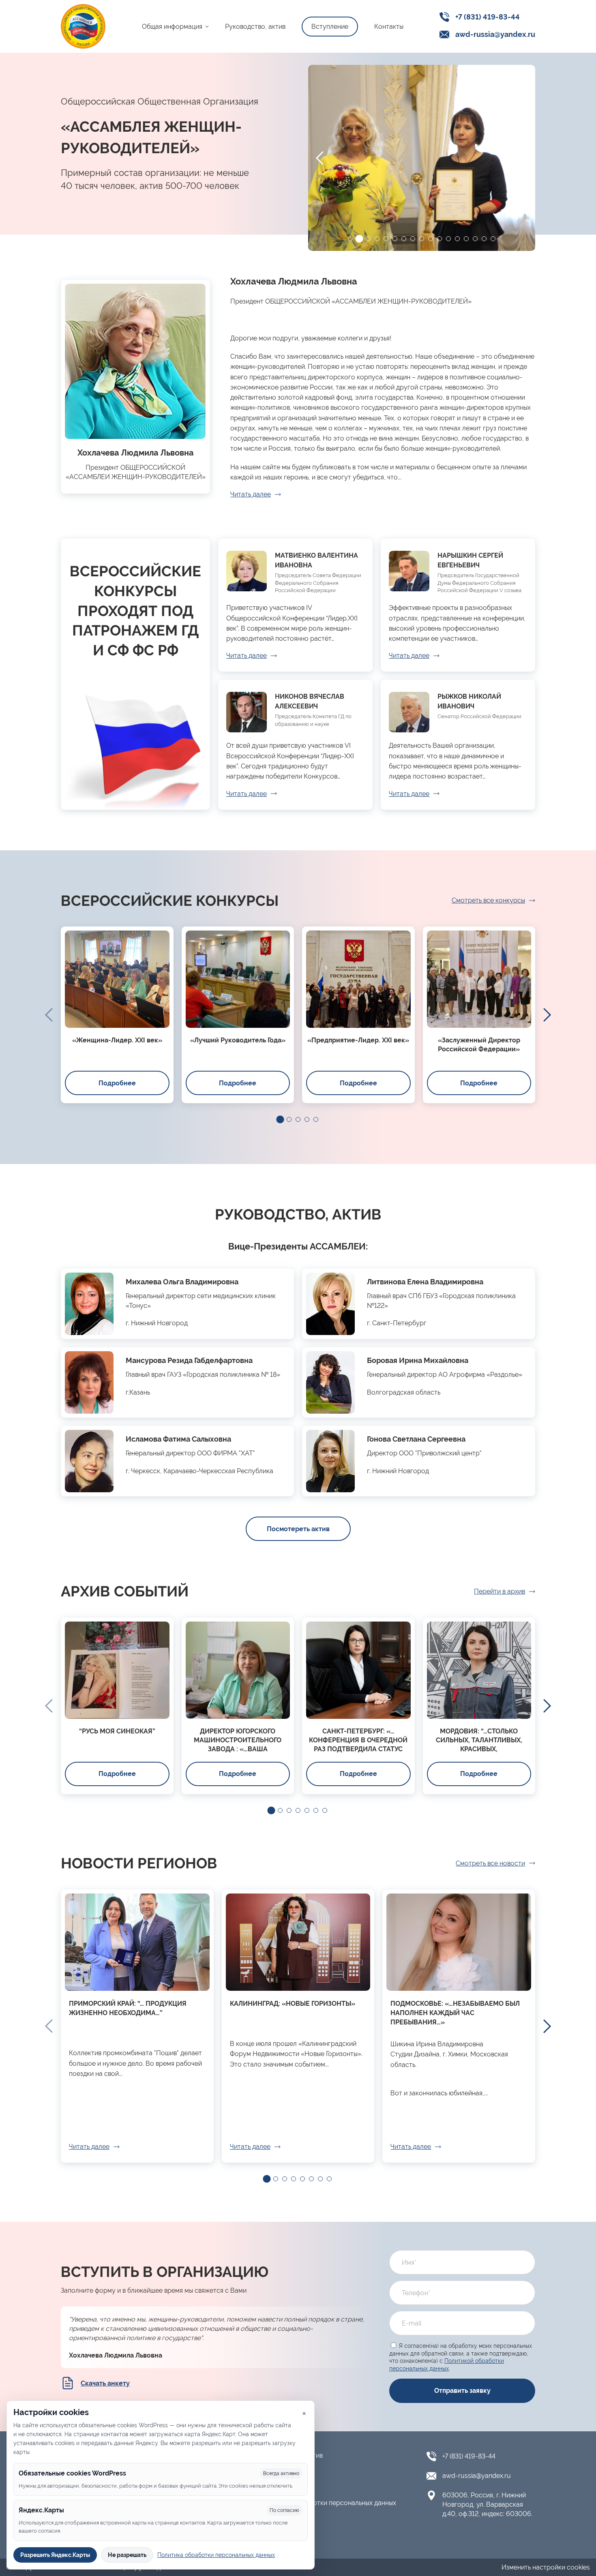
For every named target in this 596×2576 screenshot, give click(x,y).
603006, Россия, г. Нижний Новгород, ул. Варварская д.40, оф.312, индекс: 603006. (487, 2504)
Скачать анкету (105, 2383)
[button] (350, 239)
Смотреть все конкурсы (488, 900)
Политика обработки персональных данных (329, 2503)
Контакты (389, 27)
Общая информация (172, 27)
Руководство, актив (255, 27)
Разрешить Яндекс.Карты (55, 2555)
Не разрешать (127, 2555)
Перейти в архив (500, 1591)
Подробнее (117, 1083)
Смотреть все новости (490, 1863)
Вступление (330, 27)
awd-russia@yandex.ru (495, 34)
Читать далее (251, 494)
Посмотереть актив (298, 1529)
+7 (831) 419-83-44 (488, 17)
